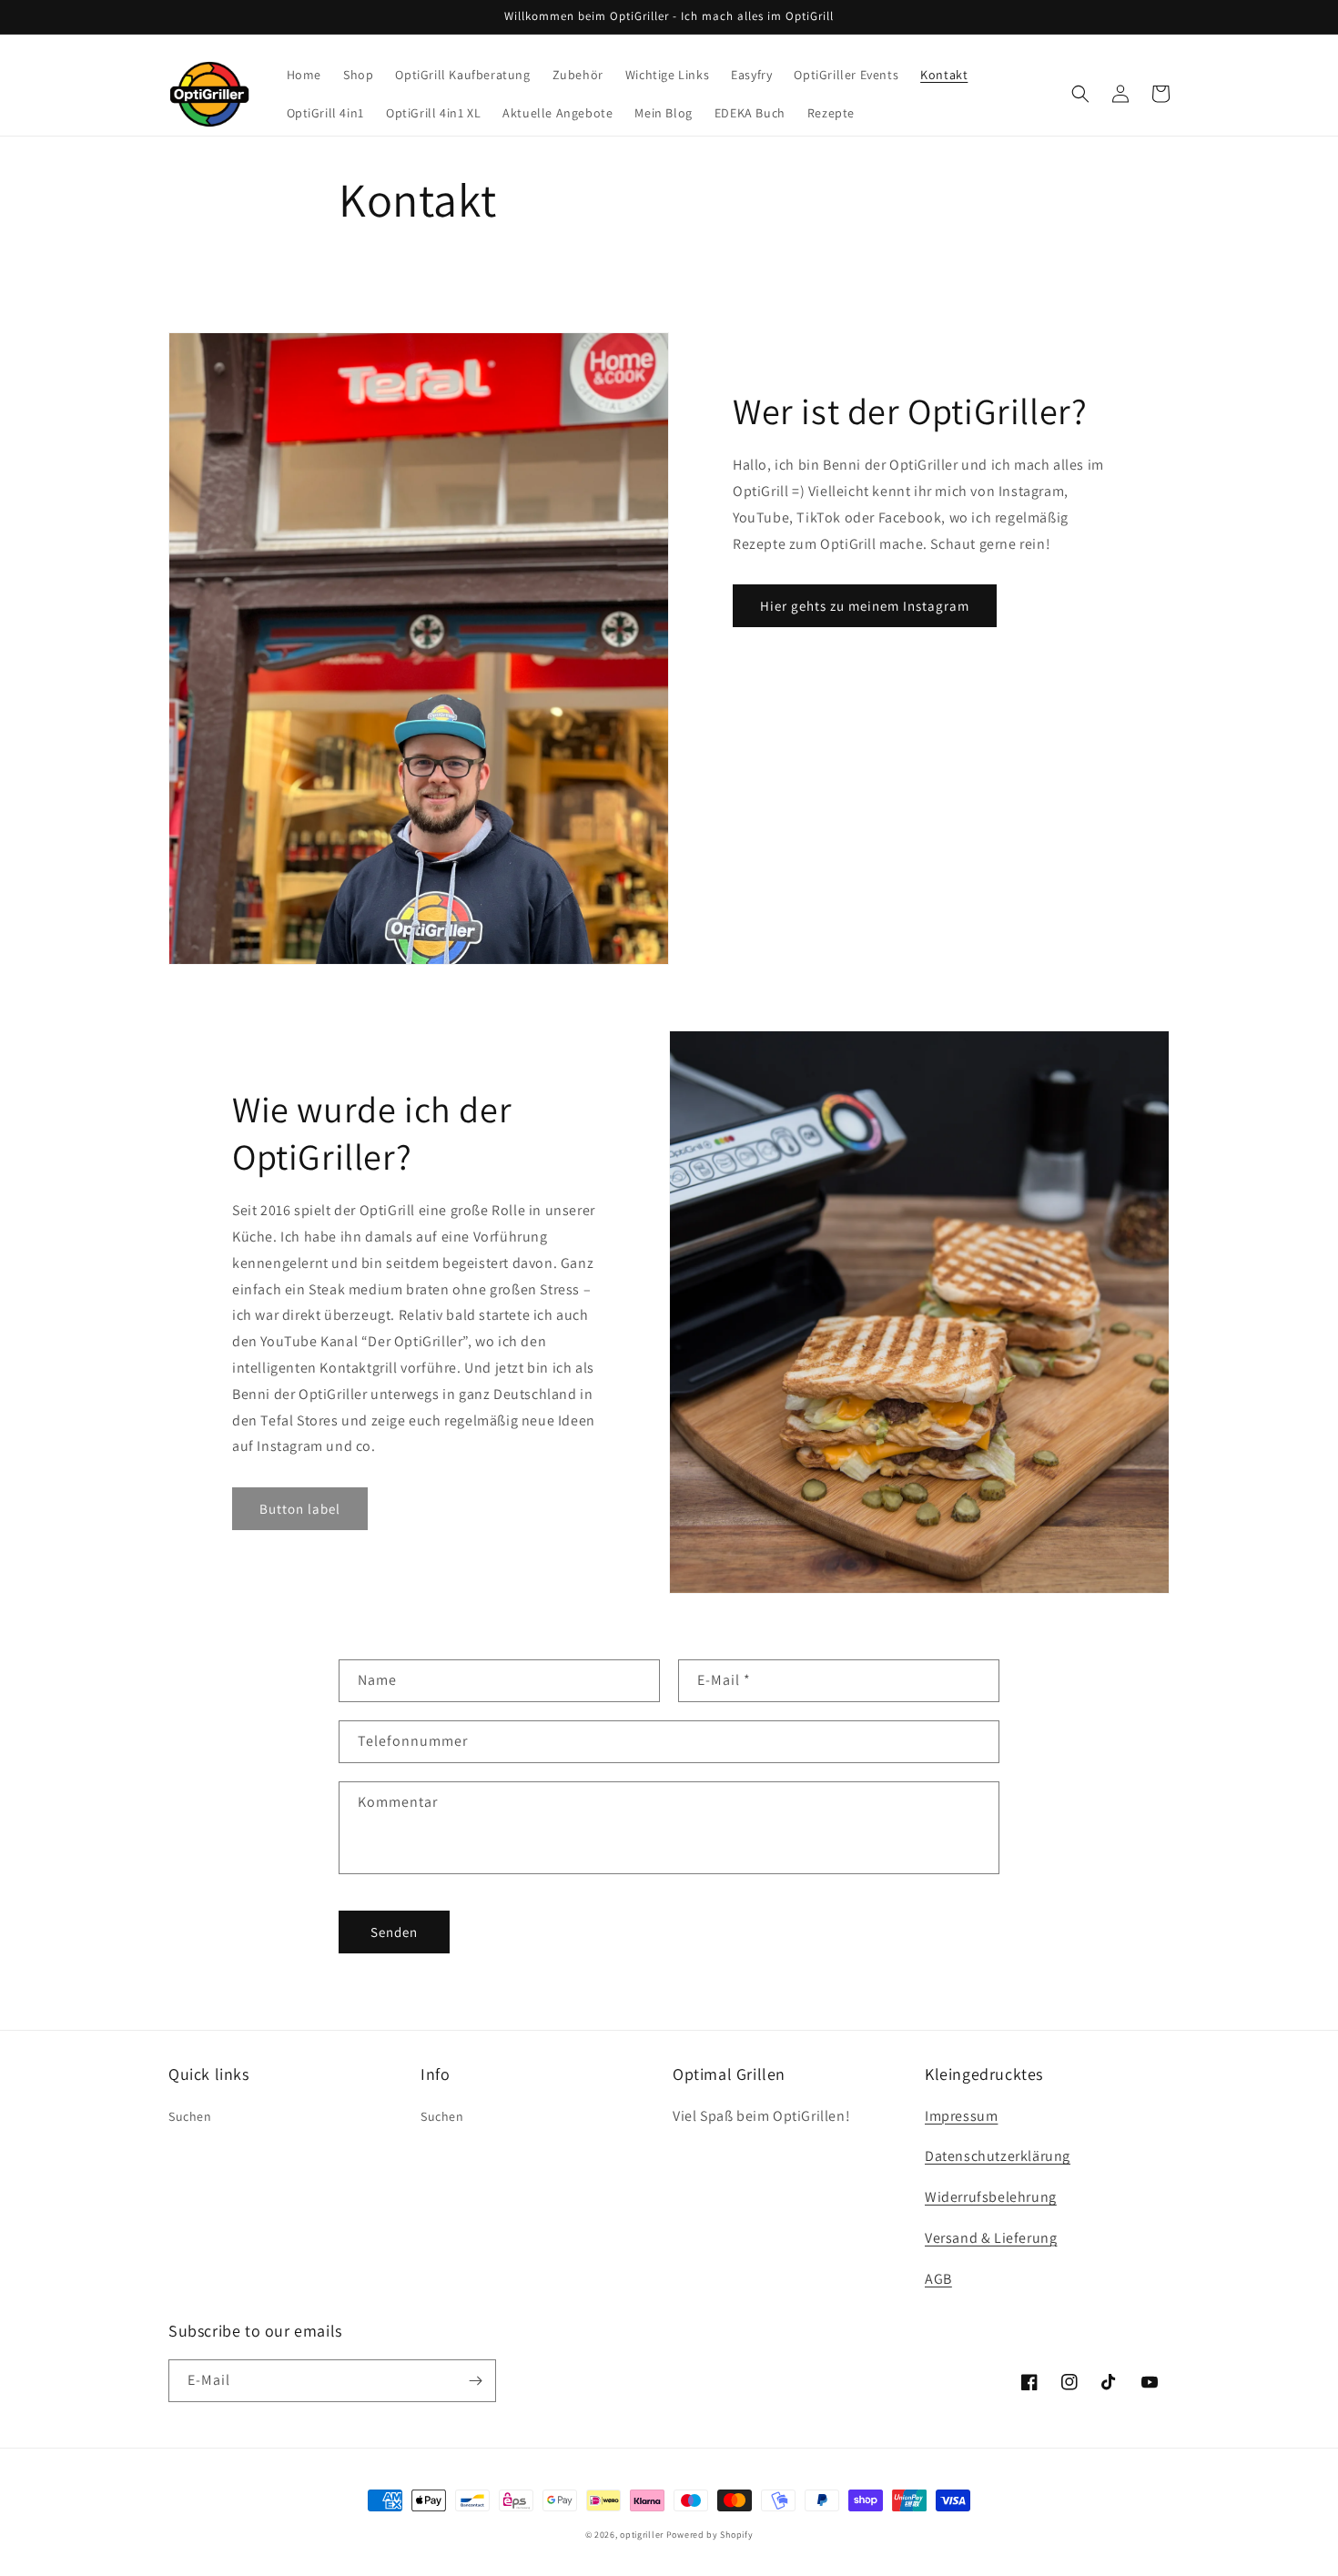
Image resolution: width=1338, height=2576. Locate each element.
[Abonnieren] (475, 2381)
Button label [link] (300, 1509)
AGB (938, 2279)
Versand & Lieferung (991, 2238)
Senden (394, 1932)
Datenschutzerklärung (998, 2156)
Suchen (190, 2116)
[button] (1080, 94)
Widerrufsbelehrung (991, 2197)
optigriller (642, 2535)
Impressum (961, 2116)
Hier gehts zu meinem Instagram (865, 606)
